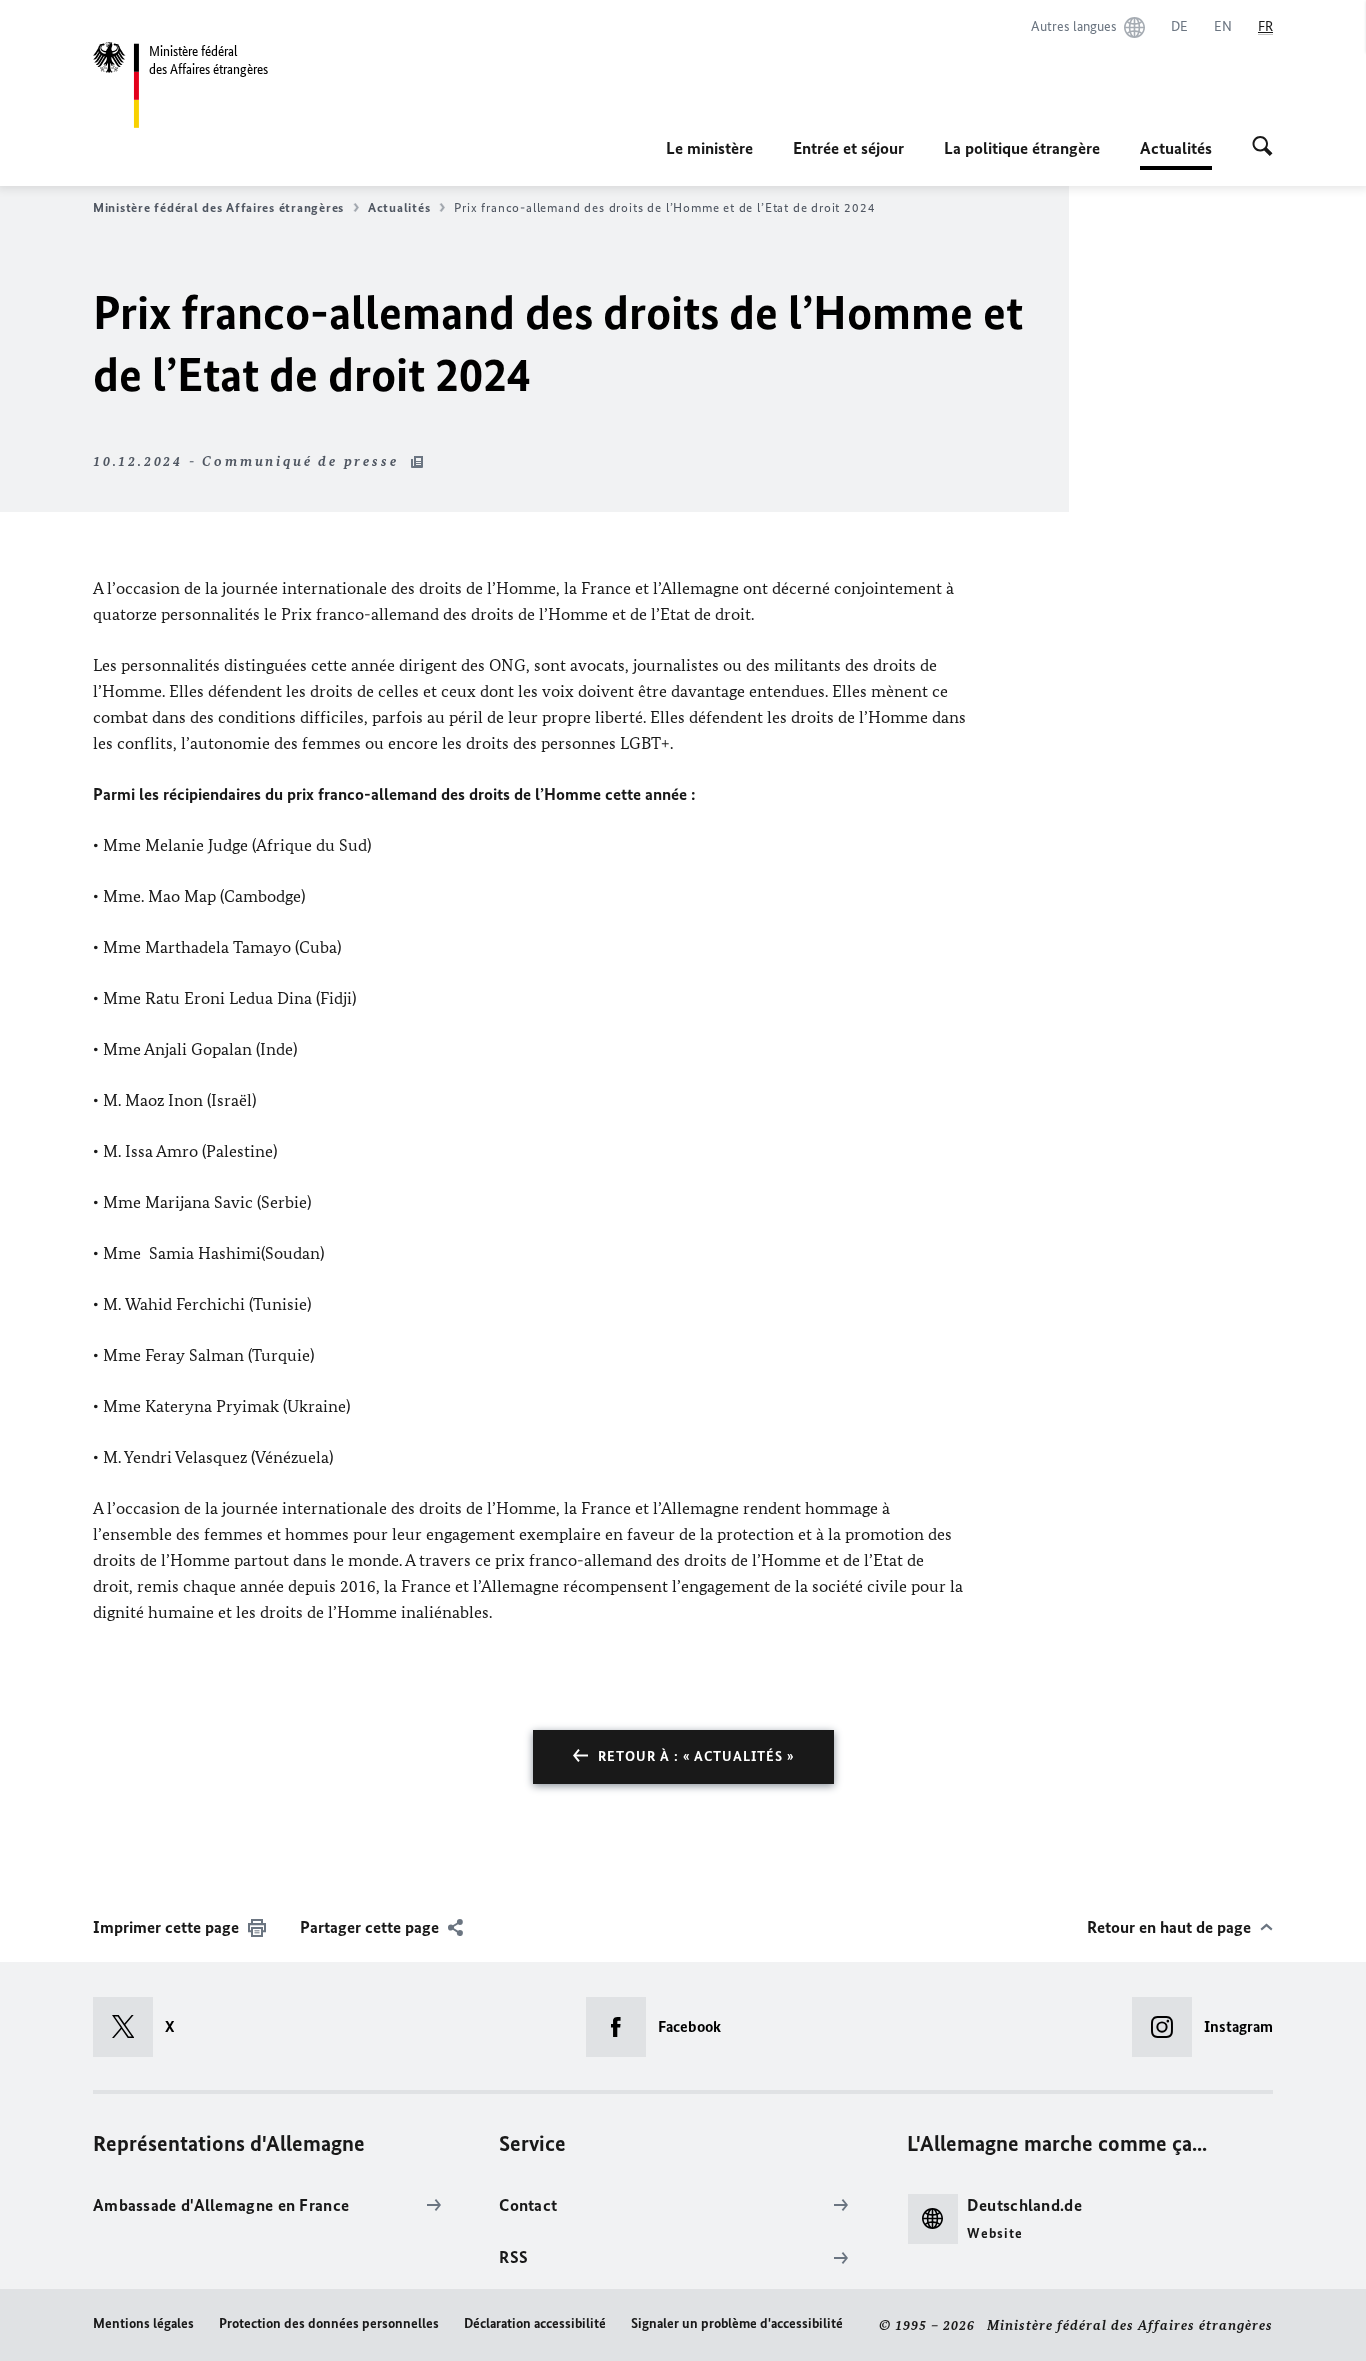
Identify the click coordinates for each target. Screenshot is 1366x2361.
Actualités (399, 207)
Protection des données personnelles (329, 2323)
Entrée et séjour (848, 148)
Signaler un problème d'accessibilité (737, 2323)
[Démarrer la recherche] (1262, 148)
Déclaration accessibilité (535, 2323)
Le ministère (709, 148)
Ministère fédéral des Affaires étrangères (218, 207)
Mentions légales (143, 2323)
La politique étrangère (1022, 148)
